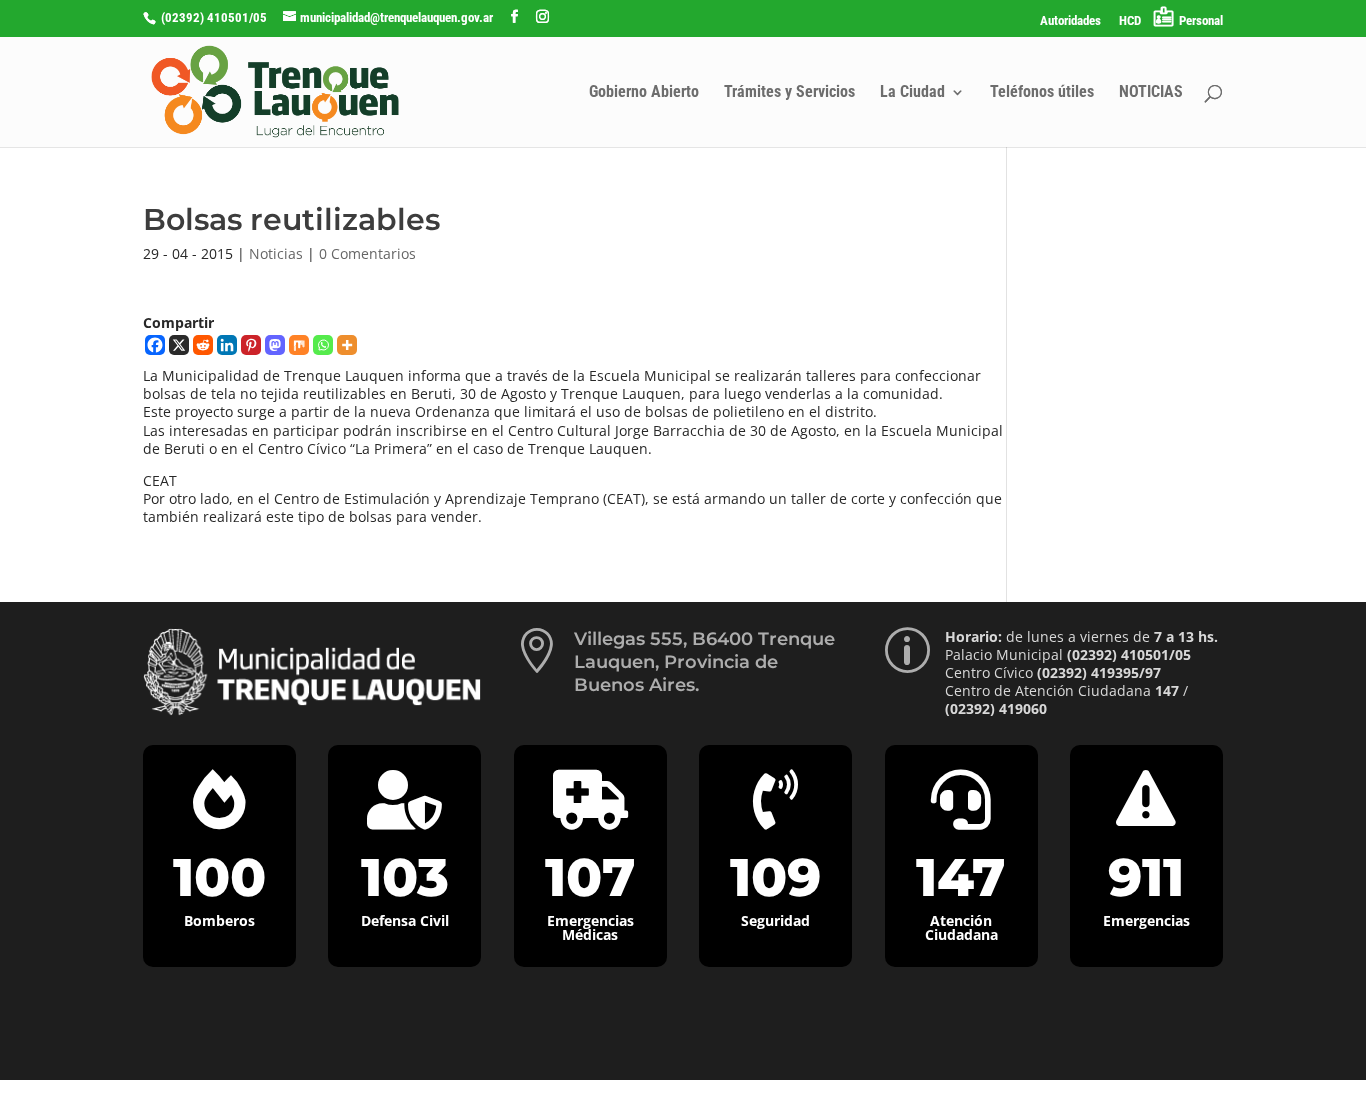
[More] (347, 345)
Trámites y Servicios (789, 93)
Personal (1201, 20)
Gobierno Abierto (644, 93)
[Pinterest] (251, 345)
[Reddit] (203, 345)
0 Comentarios (367, 253)
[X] (179, 345)
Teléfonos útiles (1042, 93)
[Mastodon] (275, 345)
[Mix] (299, 345)
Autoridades (1070, 21)
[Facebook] (155, 345)
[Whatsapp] (323, 345)
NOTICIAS (1151, 93)
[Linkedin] (227, 345)
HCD (1130, 21)
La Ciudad (912, 93)
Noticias (276, 253)
